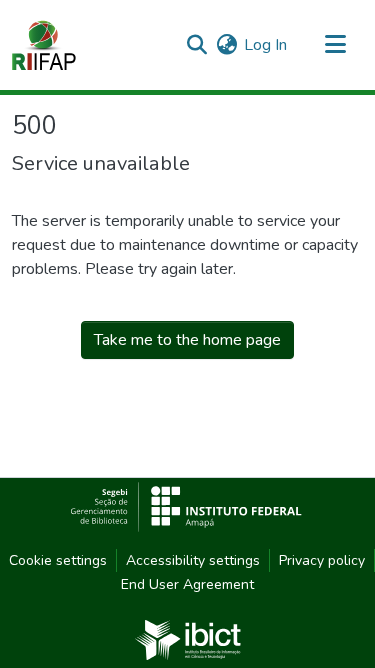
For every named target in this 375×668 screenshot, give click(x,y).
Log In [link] (265, 45)
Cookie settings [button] (58, 560)
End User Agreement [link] (187, 584)
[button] (44, 45)
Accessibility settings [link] (193, 560)
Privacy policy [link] (322, 560)
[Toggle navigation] (335, 45)
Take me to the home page (187, 340)
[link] (188, 639)
